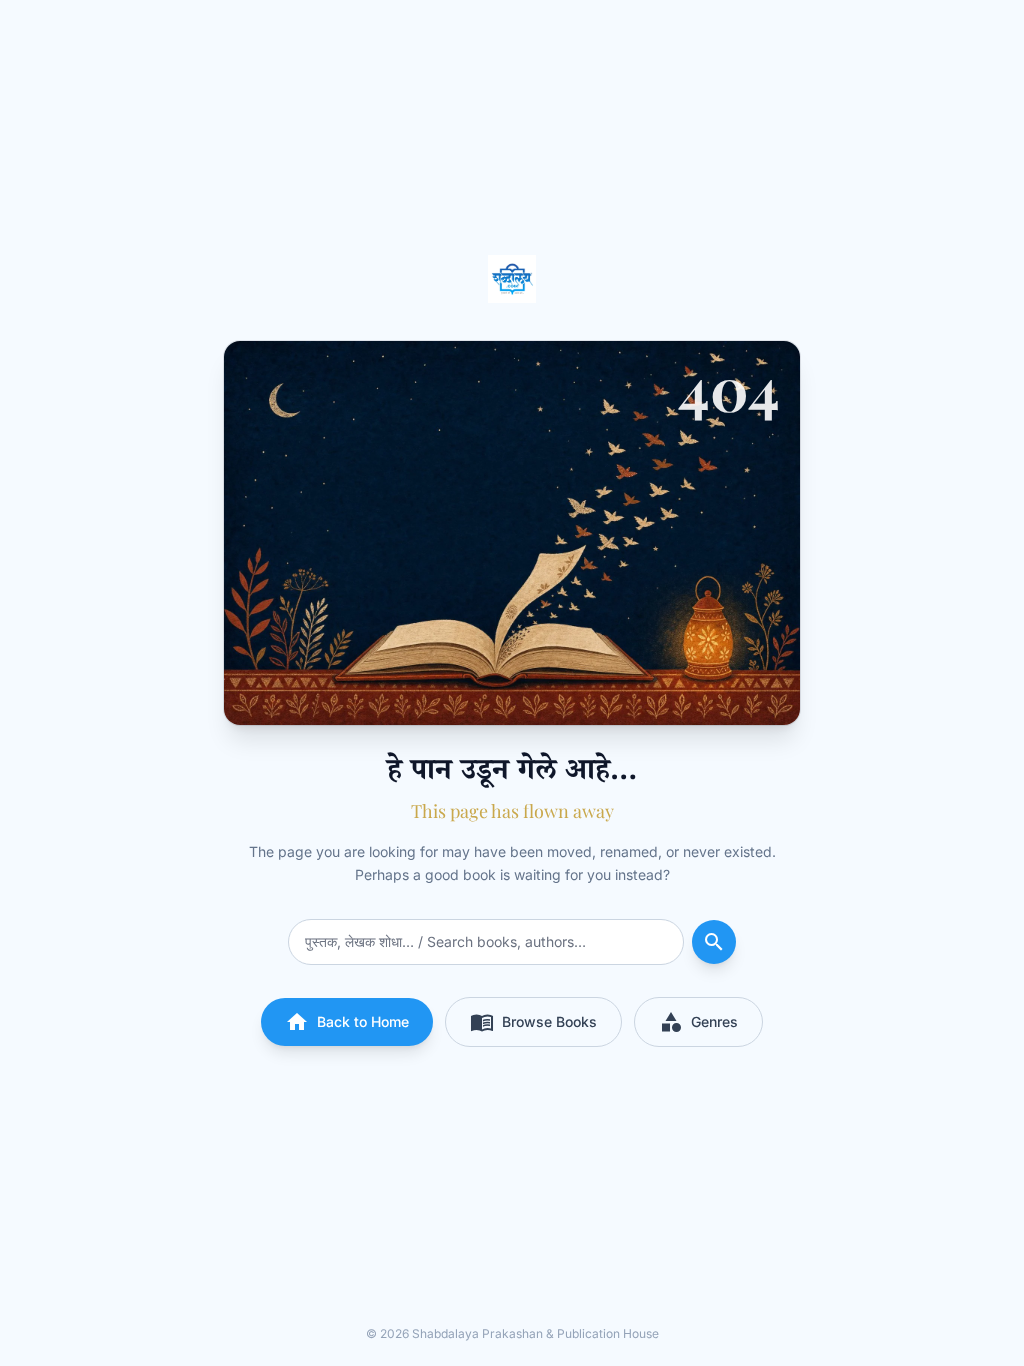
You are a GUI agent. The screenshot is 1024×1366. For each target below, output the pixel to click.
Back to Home (347, 1022)
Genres (698, 1022)
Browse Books (533, 1022)
